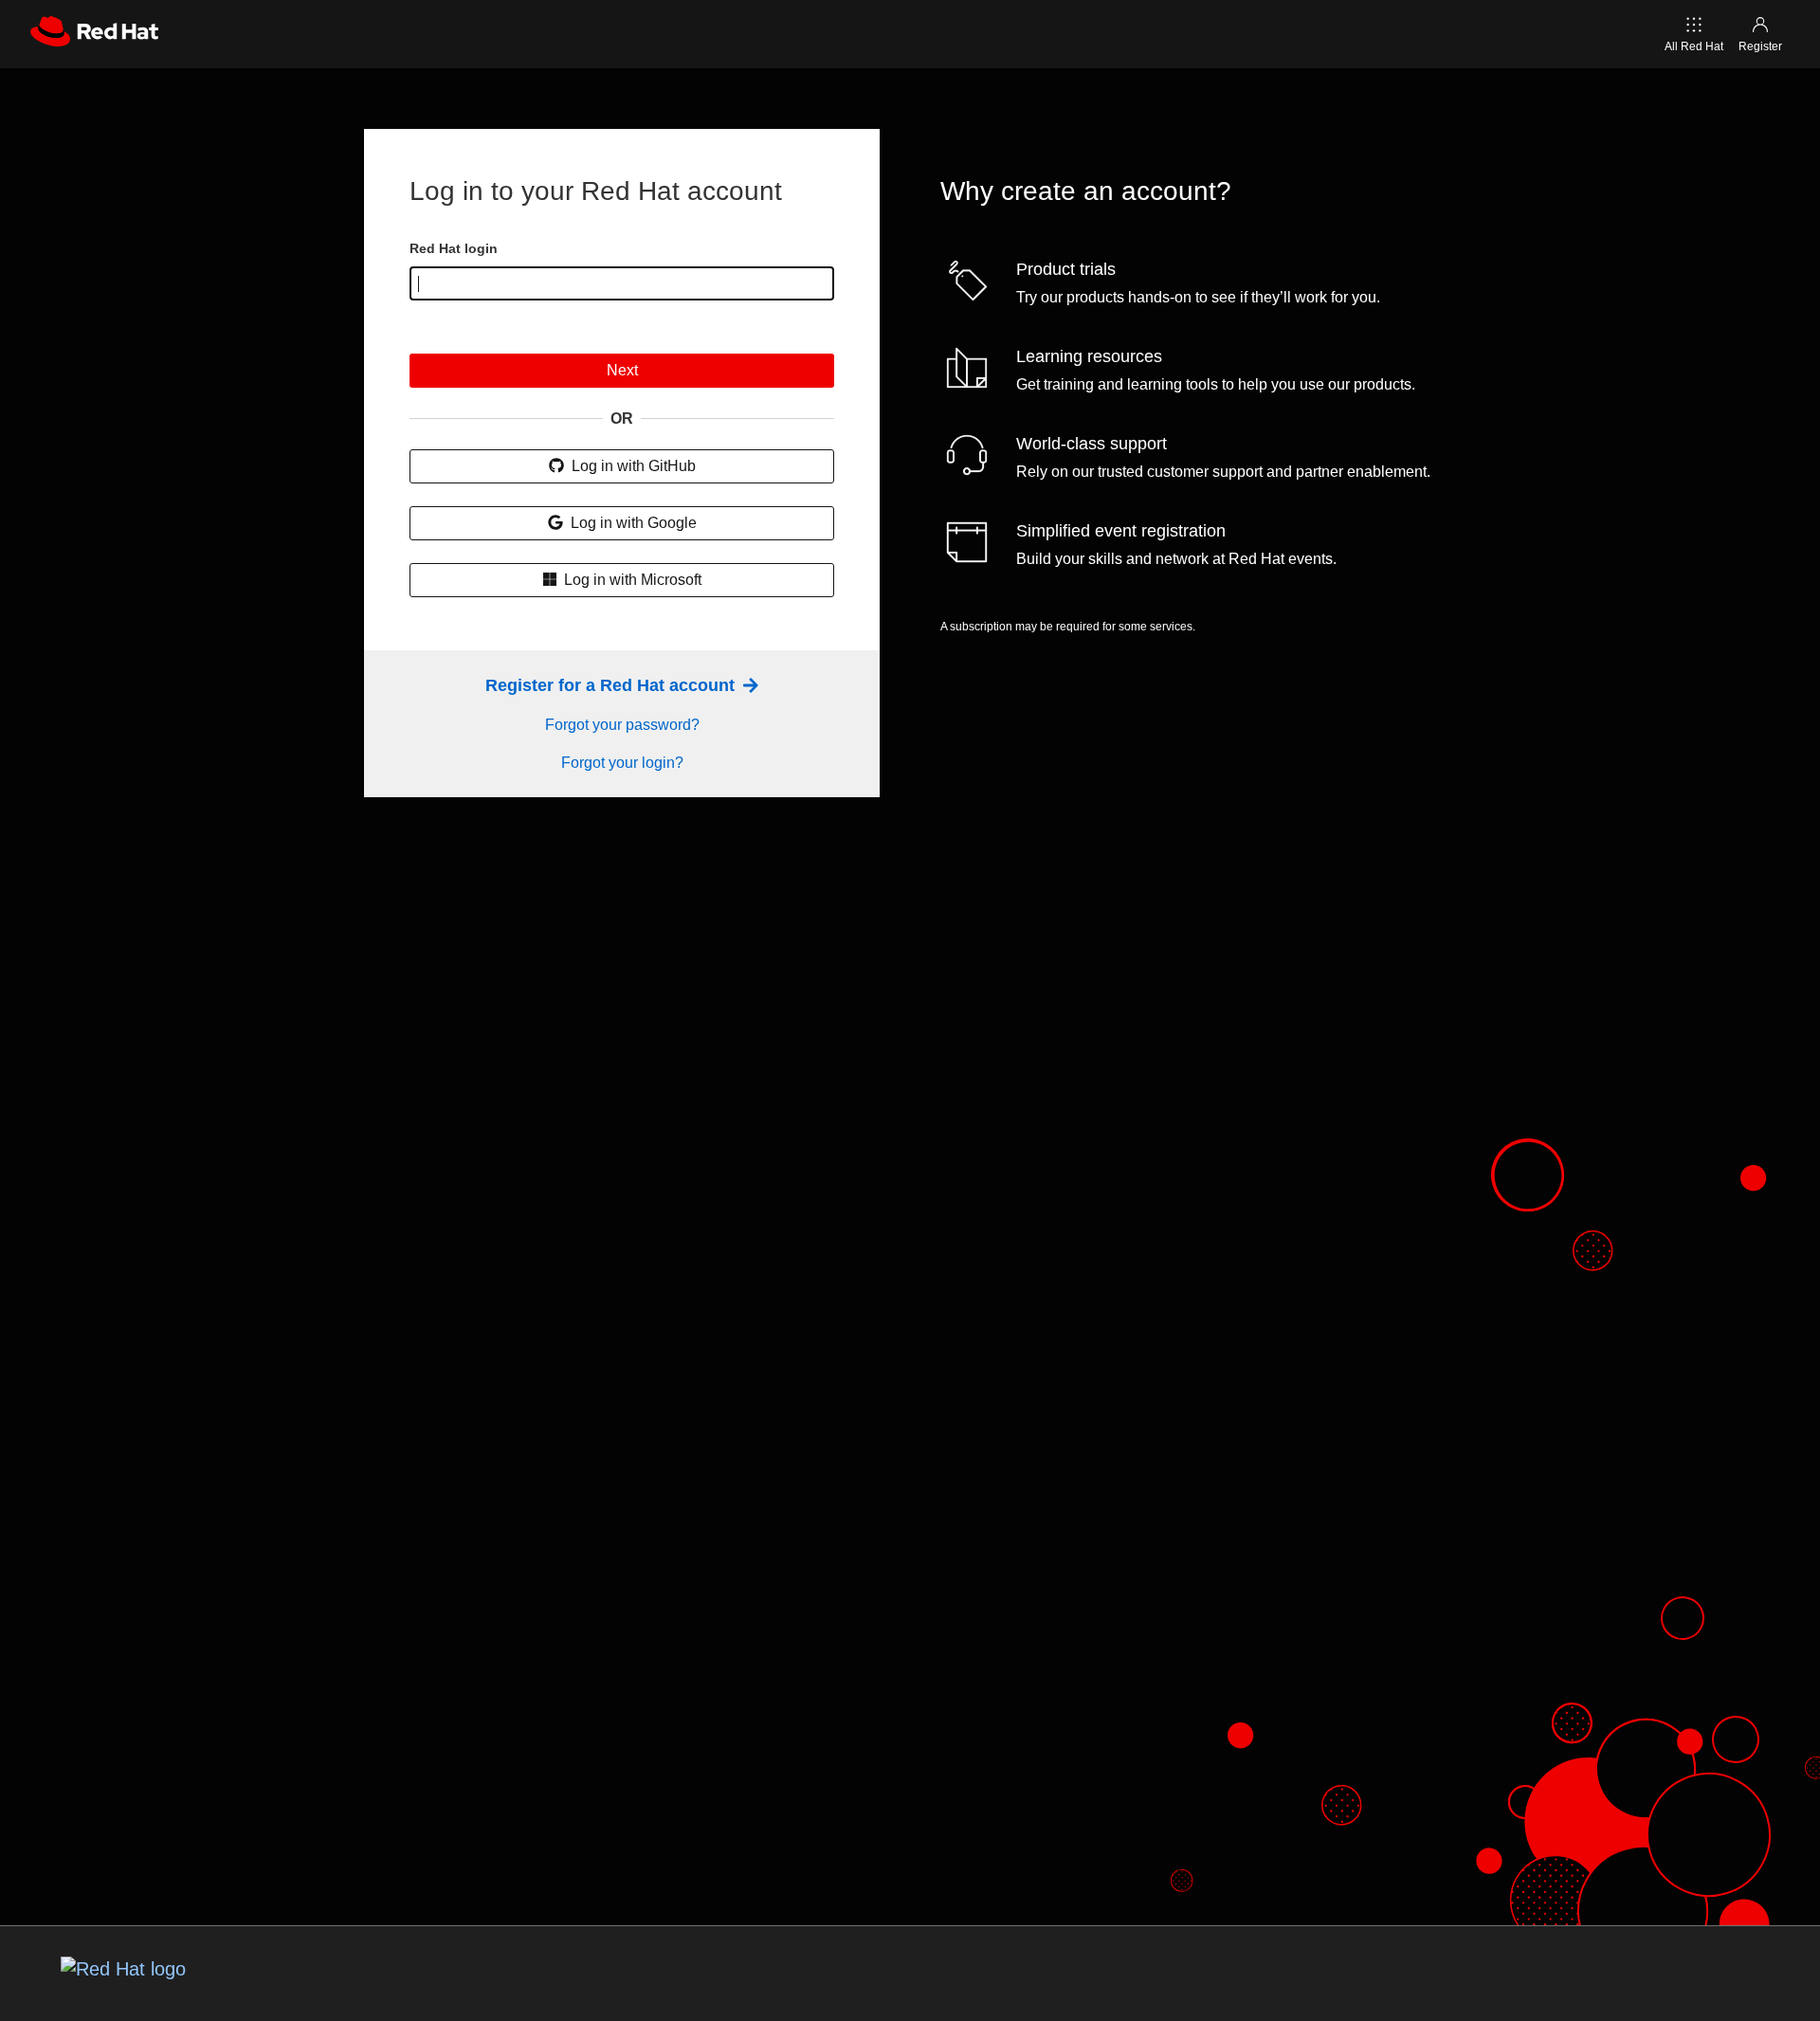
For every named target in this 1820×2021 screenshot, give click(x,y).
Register (1760, 46)
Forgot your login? (622, 763)
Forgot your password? (622, 725)
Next (622, 370)
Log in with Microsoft (631, 580)
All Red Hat (1694, 46)
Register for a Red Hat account (612, 685)
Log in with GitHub (632, 466)
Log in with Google (632, 523)
